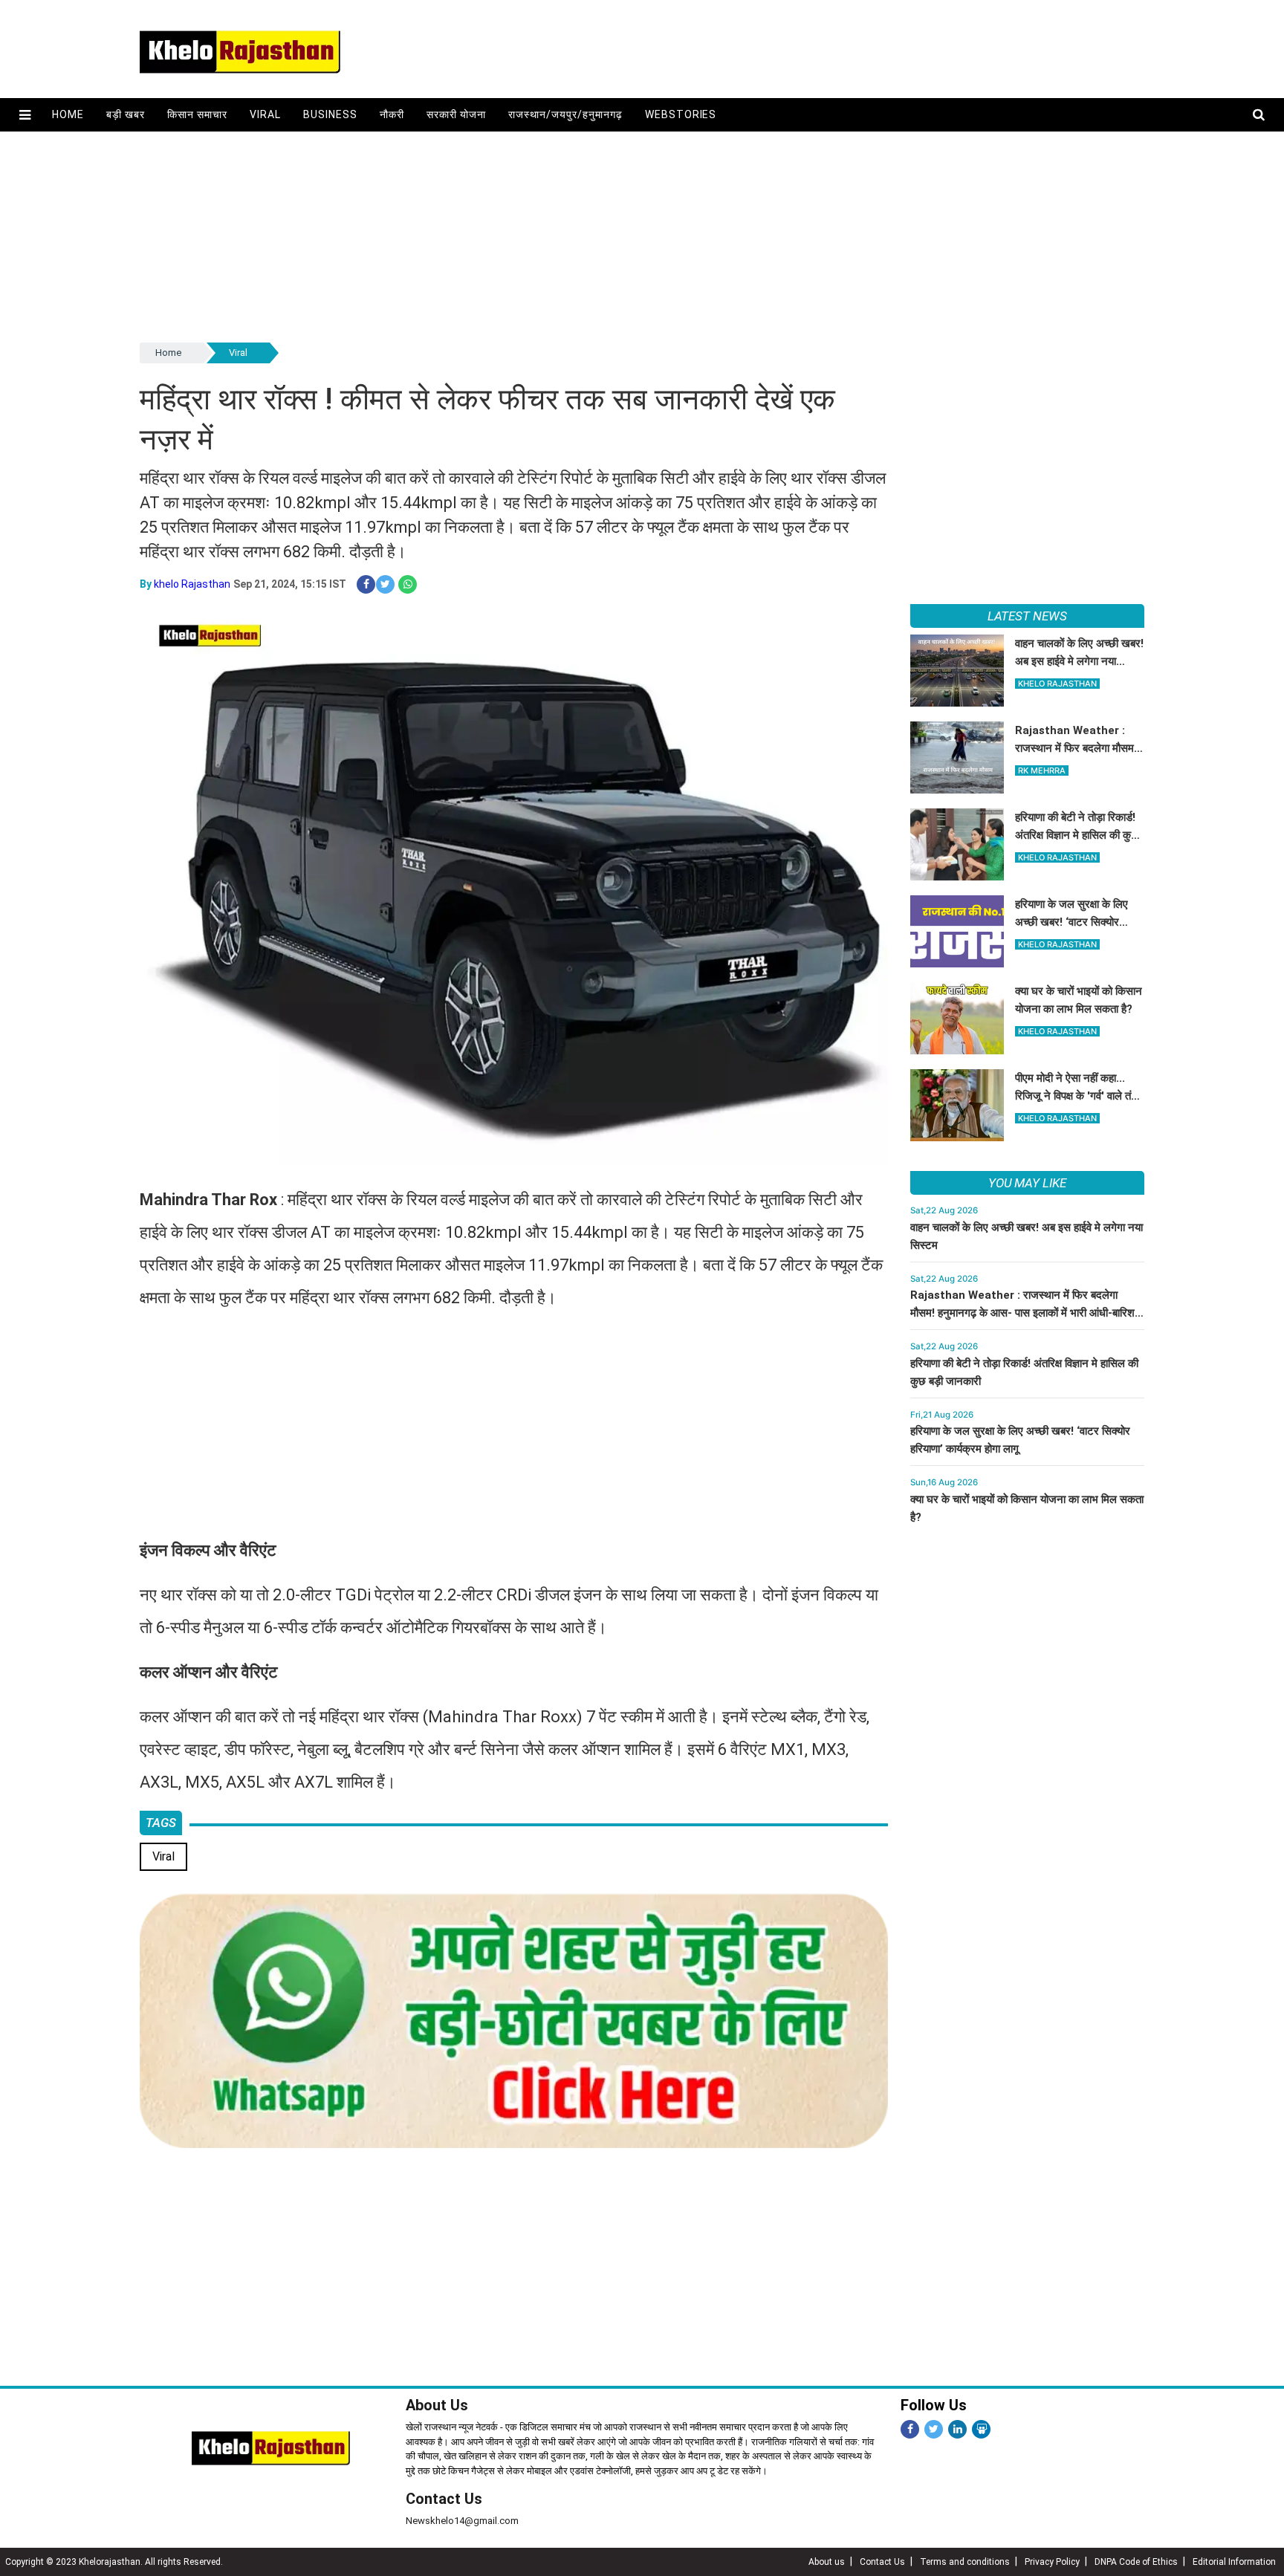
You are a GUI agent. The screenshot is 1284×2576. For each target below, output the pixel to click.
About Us (437, 2405)
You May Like (1027, 1183)
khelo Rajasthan (192, 584)
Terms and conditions (965, 2562)
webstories (681, 114)
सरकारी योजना (456, 114)
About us (827, 2562)
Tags (161, 1823)
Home (68, 114)
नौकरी (392, 114)
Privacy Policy (1052, 2562)
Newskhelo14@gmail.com (462, 2521)
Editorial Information (1234, 2562)
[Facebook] (910, 2429)
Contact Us (444, 2499)
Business (330, 114)
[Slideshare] (981, 2429)
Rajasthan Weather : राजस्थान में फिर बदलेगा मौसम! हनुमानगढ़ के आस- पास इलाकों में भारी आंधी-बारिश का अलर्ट (1022, 1313)
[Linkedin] (957, 2429)
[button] (25, 115)
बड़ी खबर (126, 114)
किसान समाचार (197, 114)
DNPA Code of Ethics (1136, 2562)
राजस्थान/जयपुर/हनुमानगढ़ (565, 114)
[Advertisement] (586, 236)
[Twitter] (934, 2429)
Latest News (1027, 616)
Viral (265, 114)
